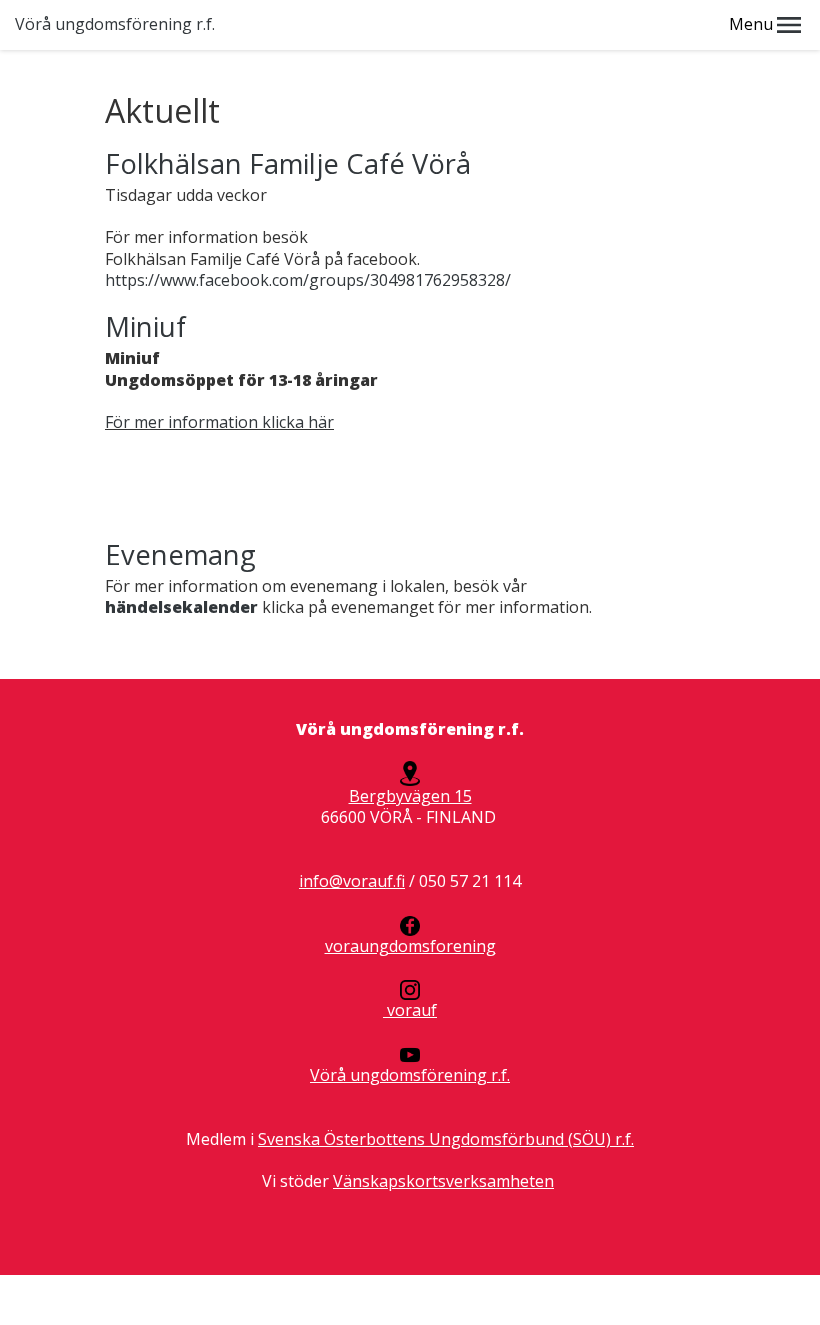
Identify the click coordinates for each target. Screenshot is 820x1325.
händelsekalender (181, 607)
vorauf (410, 1010)
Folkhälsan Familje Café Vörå (288, 163)
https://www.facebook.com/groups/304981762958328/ (308, 280)
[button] (789, 25)
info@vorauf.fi (352, 881)
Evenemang (180, 554)
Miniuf (145, 326)
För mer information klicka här (219, 422)
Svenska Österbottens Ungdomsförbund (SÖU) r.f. (446, 1139)
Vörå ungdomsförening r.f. (115, 24)
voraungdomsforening (410, 946)
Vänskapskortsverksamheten (443, 1181)
